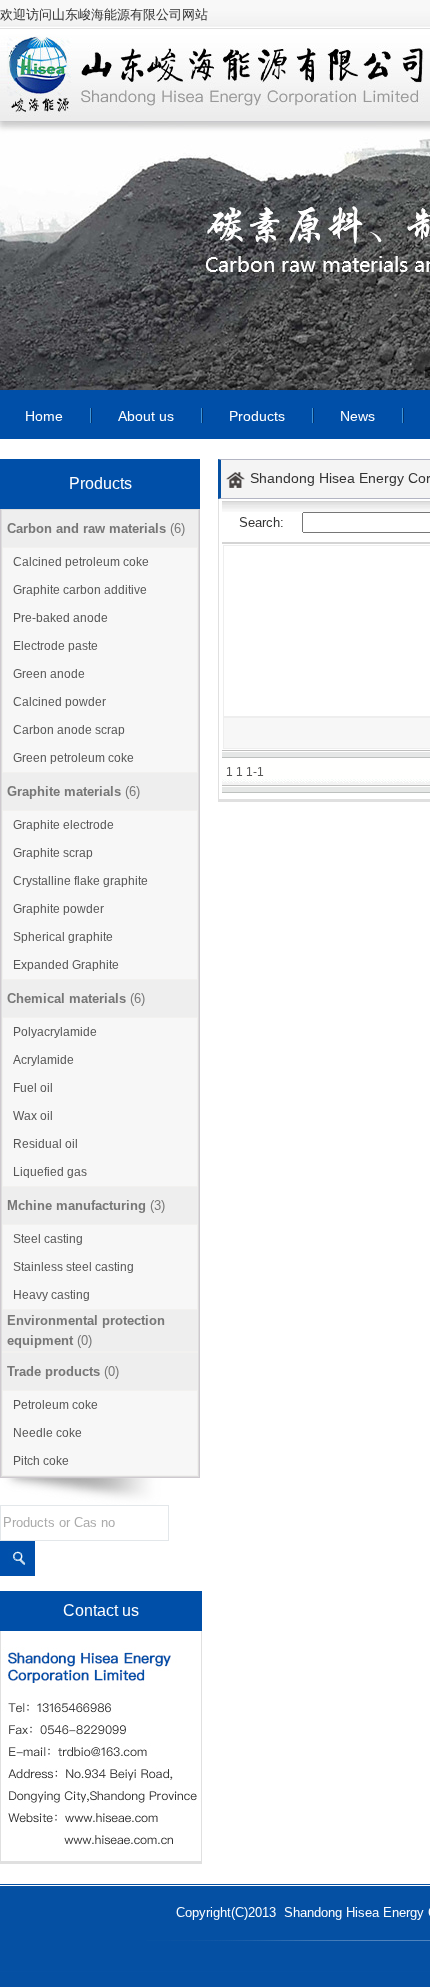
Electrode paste (55, 646)
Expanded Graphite (66, 965)
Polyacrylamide (55, 1032)
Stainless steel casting (73, 1267)
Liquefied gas (50, 1172)
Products (257, 416)
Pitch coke (41, 1461)
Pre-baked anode (60, 618)
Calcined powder (59, 702)
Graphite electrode (63, 825)
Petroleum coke (55, 1405)
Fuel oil (33, 1088)
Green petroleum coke (73, 758)
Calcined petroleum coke (81, 562)
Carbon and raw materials (86, 528)
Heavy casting (51, 1295)
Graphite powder (58, 909)
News (357, 416)
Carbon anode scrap (69, 730)
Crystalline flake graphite (80, 881)
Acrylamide (43, 1060)
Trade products (53, 1371)
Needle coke (47, 1433)
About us (146, 416)
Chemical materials (66, 998)
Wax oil (33, 1116)
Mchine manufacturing (76, 1205)
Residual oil (45, 1144)
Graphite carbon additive (80, 590)
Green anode (49, 674)
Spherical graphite (63, 937)
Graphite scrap (53, 853)
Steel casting (48, 1239)
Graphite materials (64, 791)
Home (44, 416)
